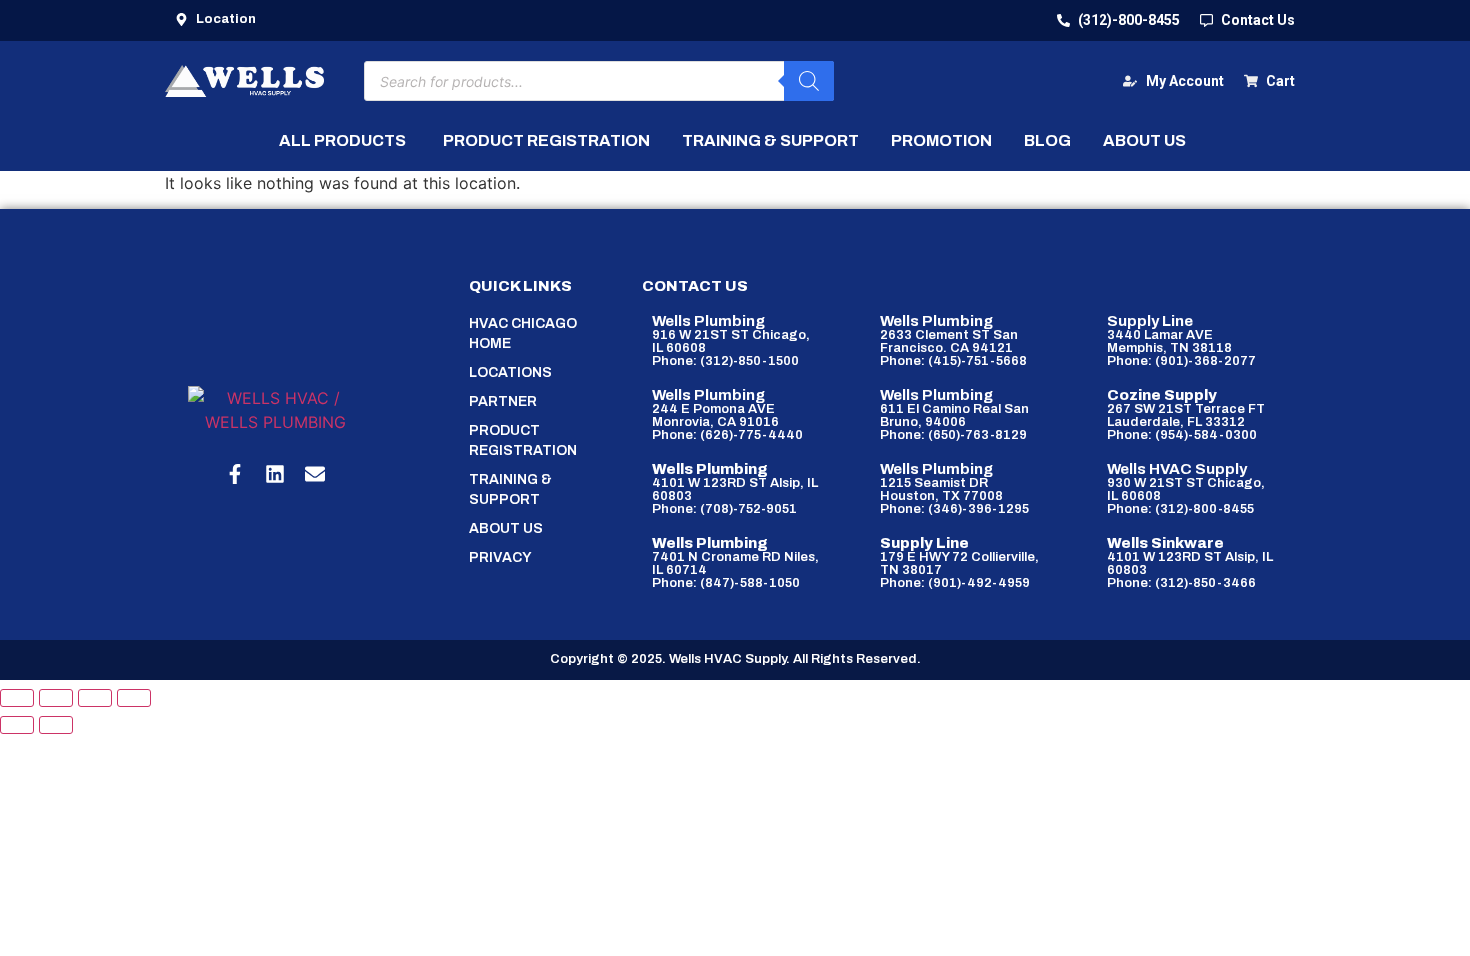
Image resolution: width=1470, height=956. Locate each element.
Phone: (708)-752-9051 (724, 509)
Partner (503, 401)
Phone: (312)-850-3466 (1181, 583)
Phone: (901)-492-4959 (955, 583)
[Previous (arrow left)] (17, 725)
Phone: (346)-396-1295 (954, 509)
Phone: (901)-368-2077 (1181, 361)
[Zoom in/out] (17, 698)
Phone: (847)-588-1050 (726, 583)
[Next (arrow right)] (56, 725)
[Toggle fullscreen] (56, 698)
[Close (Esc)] (134, 698)
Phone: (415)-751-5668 (953, 361)
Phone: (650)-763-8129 (953, 435)
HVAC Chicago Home (523, 333)
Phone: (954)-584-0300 (1182, 435)
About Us (506, 528)
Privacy (500, 557)
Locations (510, 372)
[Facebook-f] (235, 474)
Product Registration (523, 440)
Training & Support (510, 489)
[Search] (809, 81)
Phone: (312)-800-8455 (1180, 509)
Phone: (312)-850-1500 (725, 361)
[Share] (95, 698)
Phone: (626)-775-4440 (727, 435)
